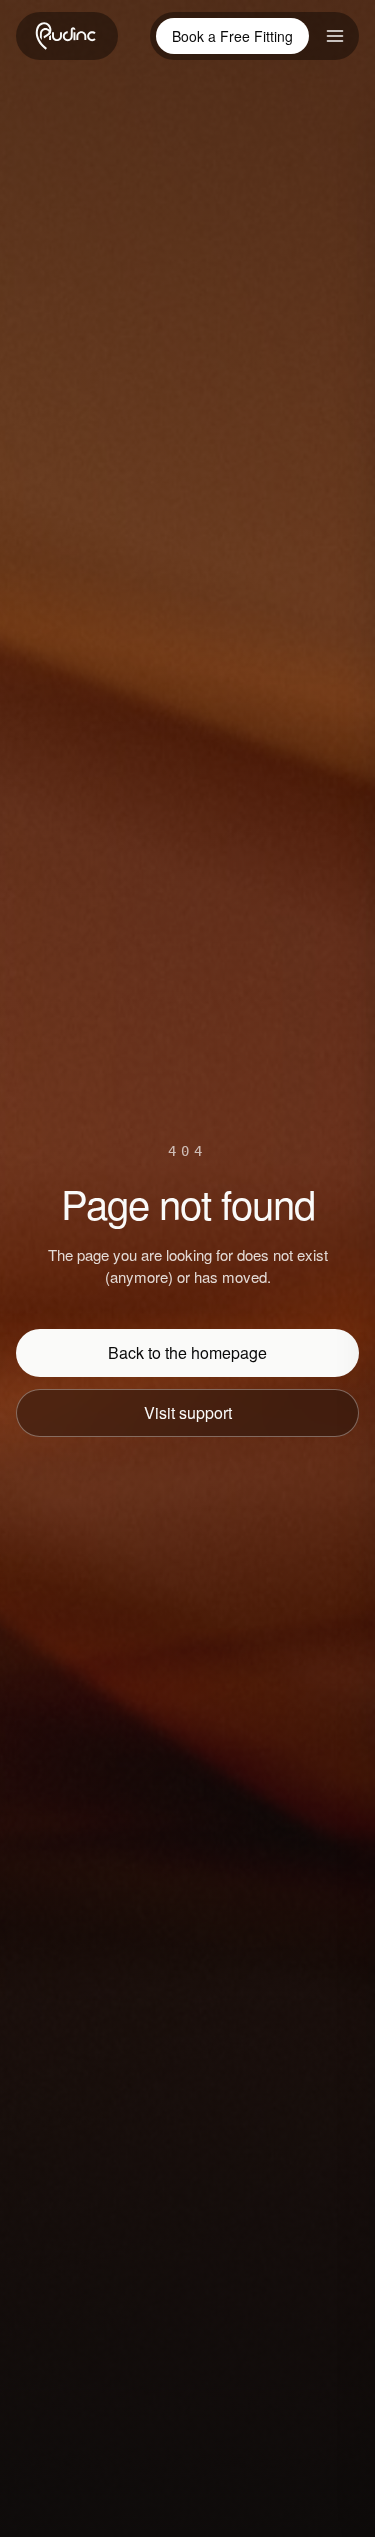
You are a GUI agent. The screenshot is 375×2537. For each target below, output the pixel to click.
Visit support (188, 1412)
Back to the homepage (187, 1352)
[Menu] (335, 36)
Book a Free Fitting (232, 36)
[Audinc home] (67, 36)
